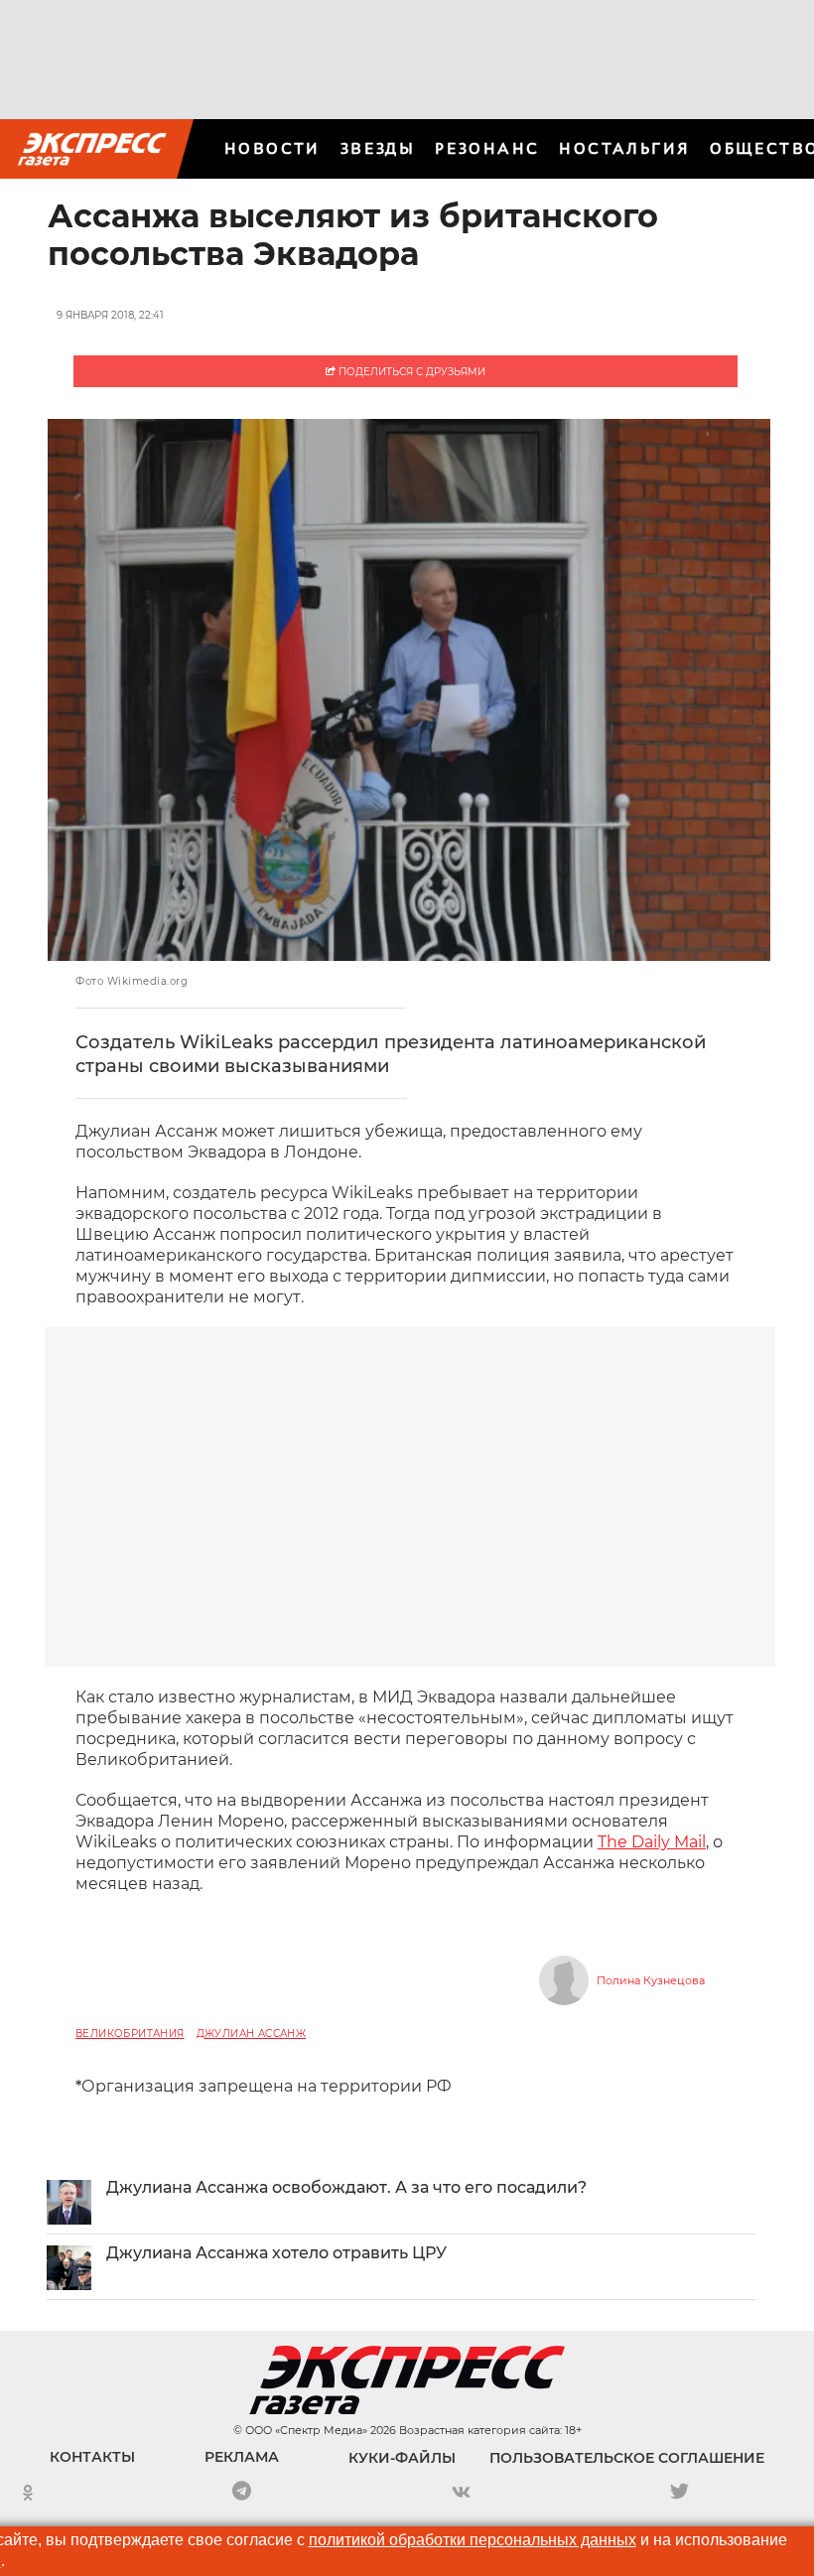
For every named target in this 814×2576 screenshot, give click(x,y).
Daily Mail (652, 1842)
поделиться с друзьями (410, 372)
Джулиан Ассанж (252, 2034)
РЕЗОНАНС (487, 148)
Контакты (92, 2457)
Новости (272, 148)
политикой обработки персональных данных (473, 2540)
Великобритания (130, 2034)
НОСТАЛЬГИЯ (624, 148)
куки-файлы (402, 2458)
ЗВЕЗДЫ (378, 148)
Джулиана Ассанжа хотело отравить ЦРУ (276, 2253)
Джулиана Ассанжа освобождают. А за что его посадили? (346, 2187)
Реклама (242, 2457)
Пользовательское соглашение (627, 2458)
